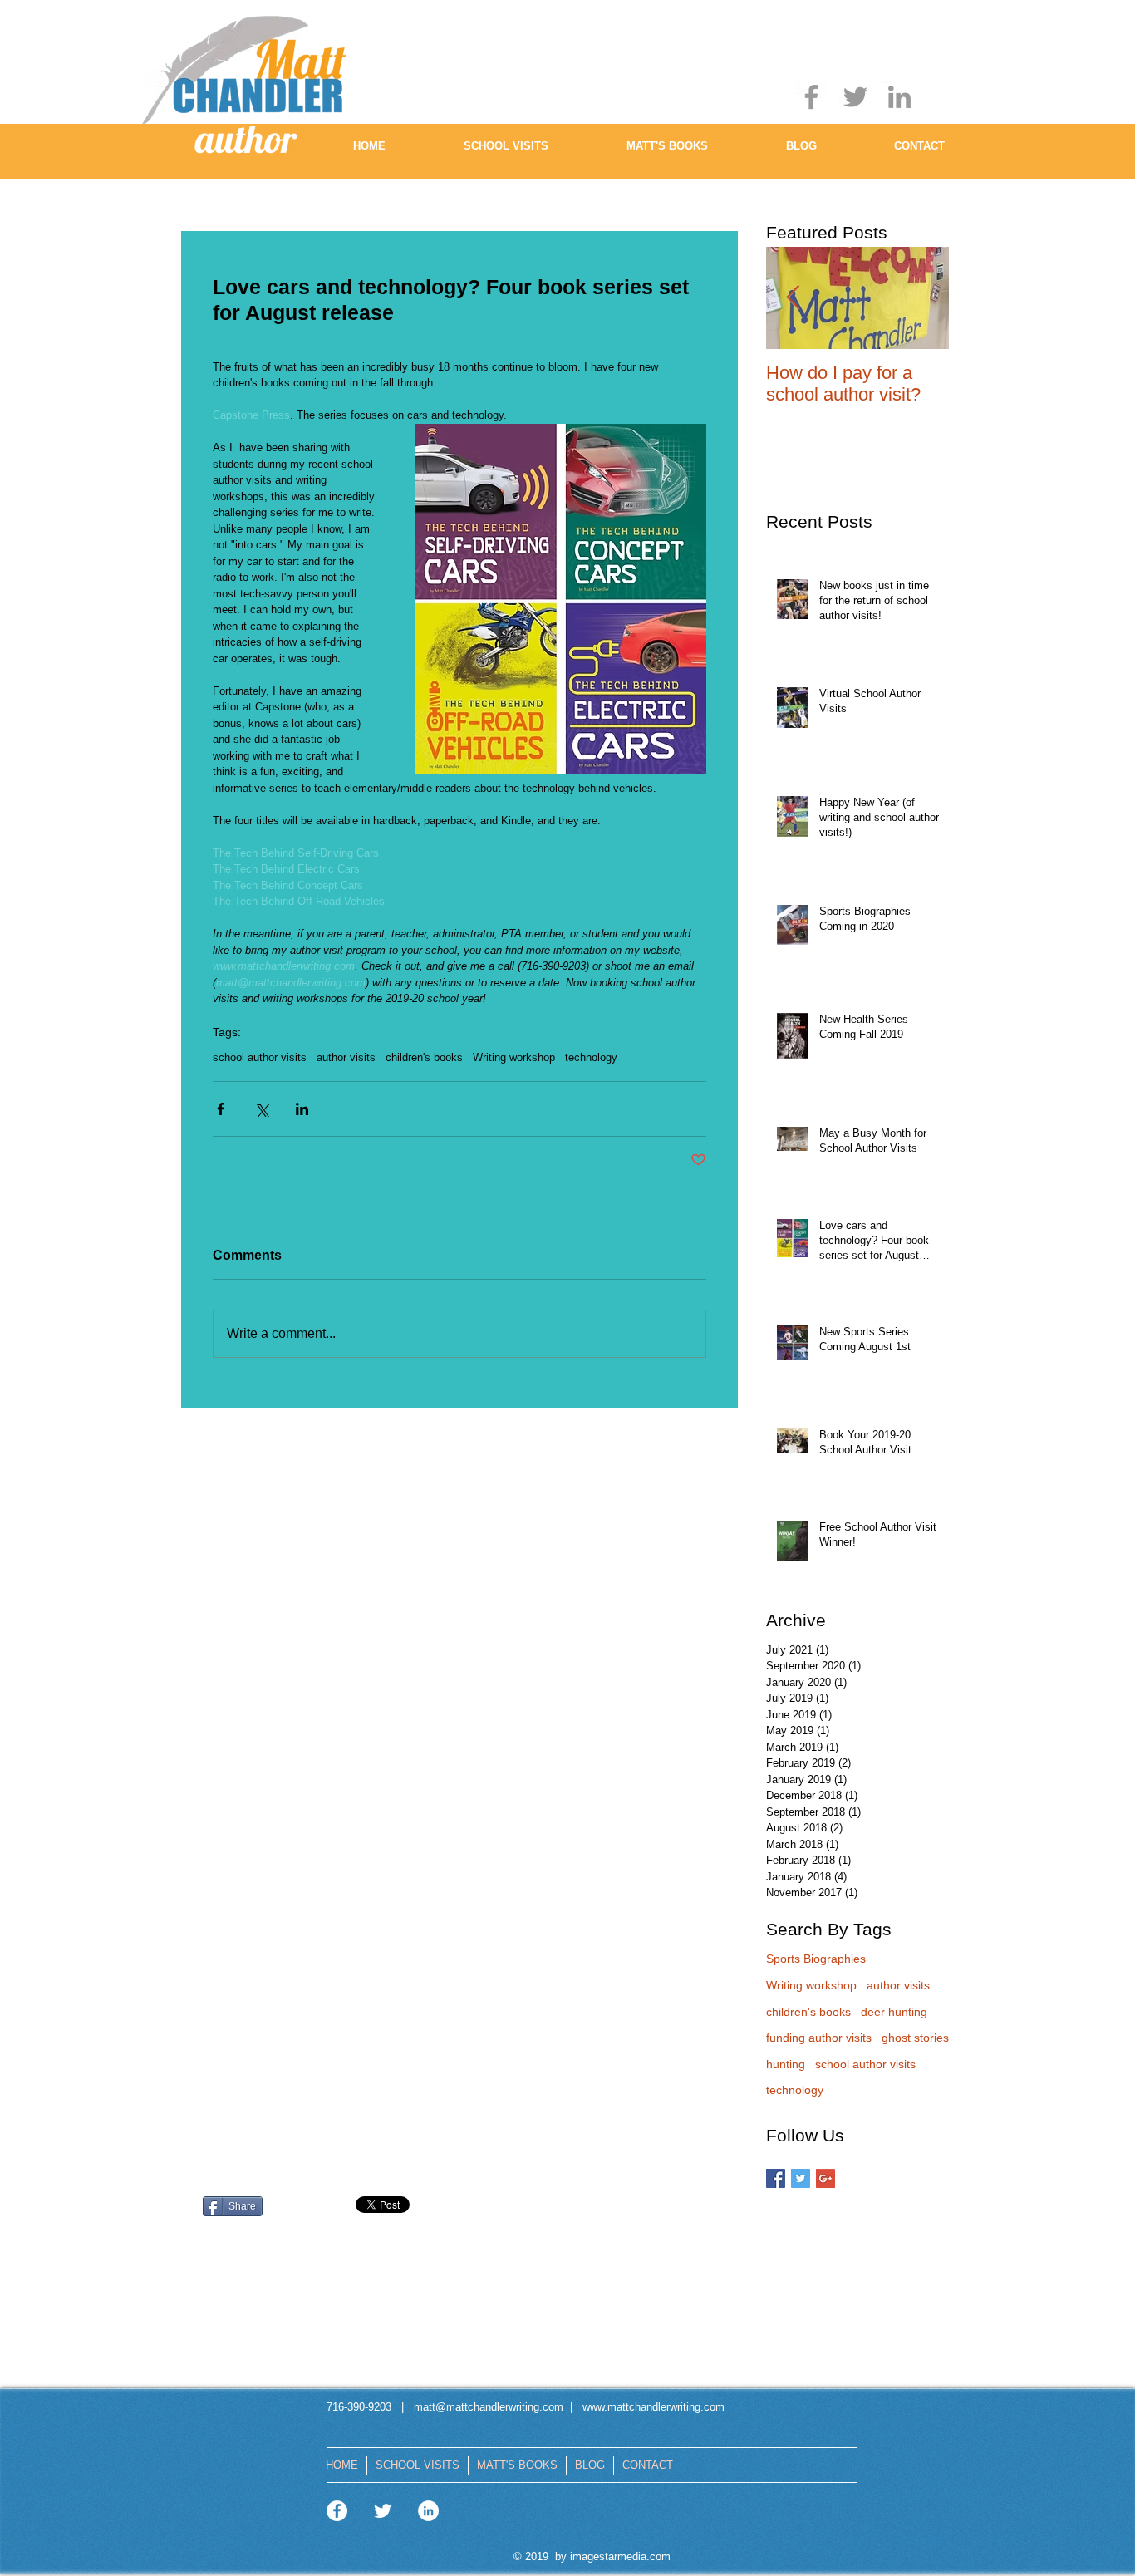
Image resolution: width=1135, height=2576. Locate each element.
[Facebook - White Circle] (337, 2511)
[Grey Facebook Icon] (811, 97)
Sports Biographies (816, 1959)
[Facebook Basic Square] (776, 2178)
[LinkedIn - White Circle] (428, 2511)
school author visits (260, 1057)
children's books (424, 1057)
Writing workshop (514, 1057)
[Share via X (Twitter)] (261, 1109)
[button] (506, 151)
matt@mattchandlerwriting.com (487, 2407)
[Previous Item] (793, 299)
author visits (346, 1057)
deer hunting (894, 2012)
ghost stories (915, 2038)
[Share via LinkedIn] (302, 1109)
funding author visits (819, 2038)
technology (591, 1057)
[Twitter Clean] (383, 2511)
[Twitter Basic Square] (801, 2178)
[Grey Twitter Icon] (855, 97)
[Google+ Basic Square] (825, 2178)
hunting (786, 2064)
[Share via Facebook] (221, 1109)
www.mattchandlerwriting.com (653, 2407)
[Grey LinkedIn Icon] (899, 97)
